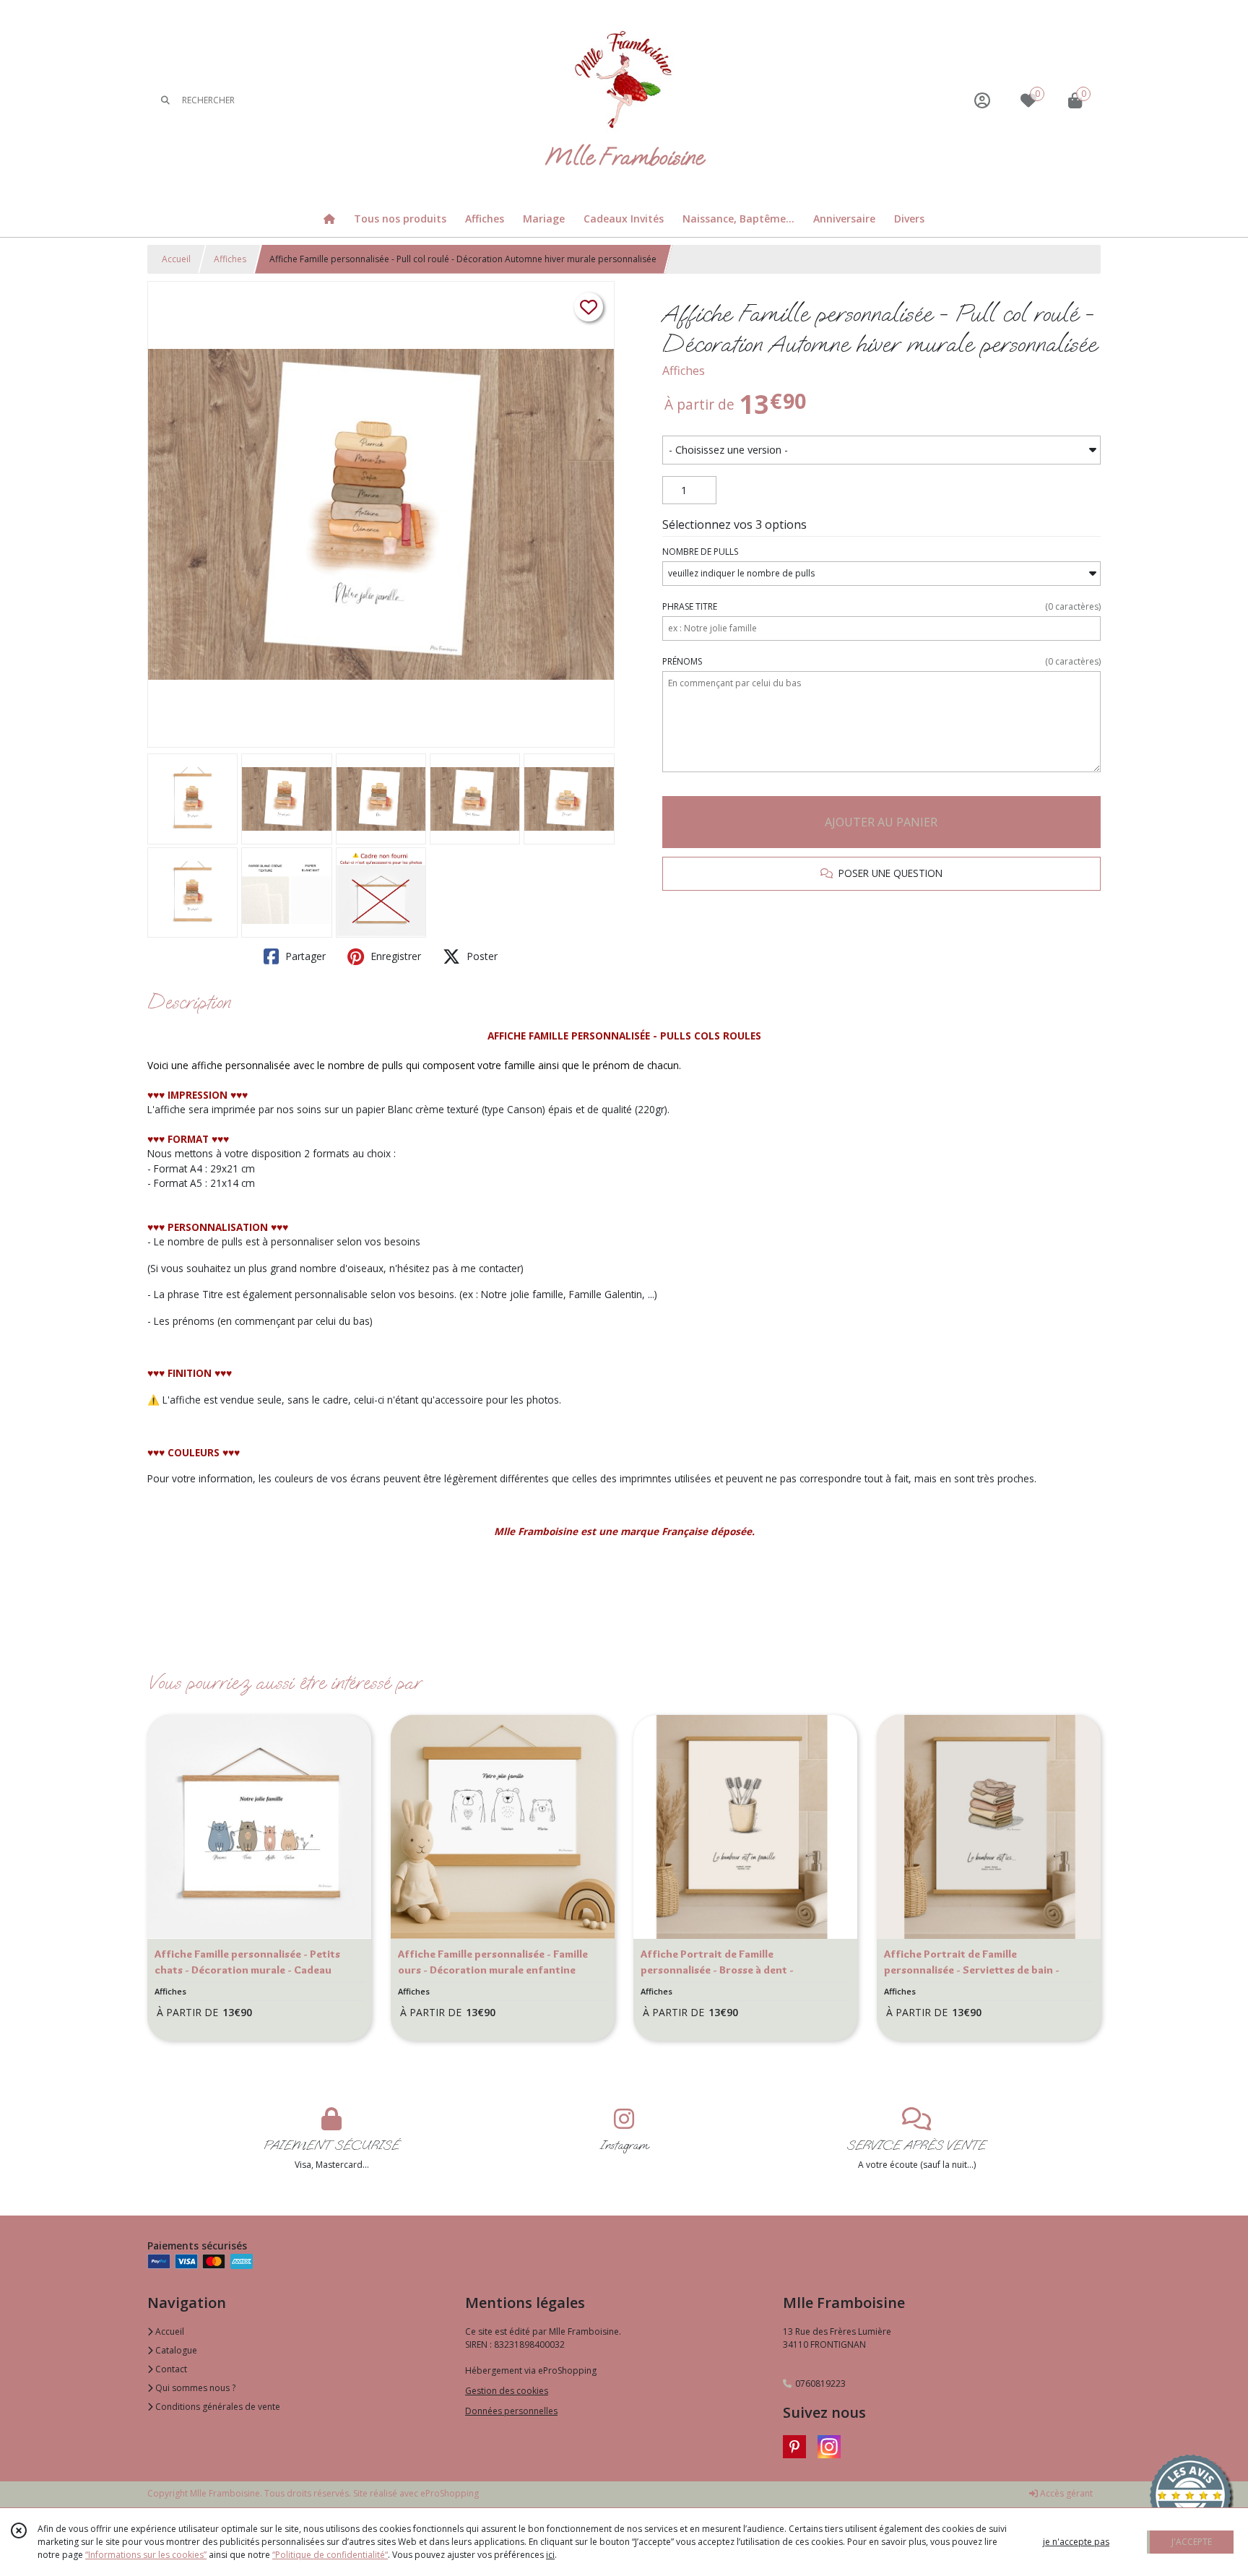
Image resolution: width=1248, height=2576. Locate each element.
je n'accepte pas (1076, 2542)
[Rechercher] (165, 100)
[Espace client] (982, 100)
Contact (170, 2369)
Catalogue (175, 2350)
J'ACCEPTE (1192, 2542)
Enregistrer (394, 956)
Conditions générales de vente (217, 2407)
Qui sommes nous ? (194, 2388)
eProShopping (450, 2493)
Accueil (176, 259)
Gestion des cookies (507, 2391)
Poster (481, 956)
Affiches (230, 259)
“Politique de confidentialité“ (330, 2555)
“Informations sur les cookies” (146, 2555)
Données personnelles (511, 2411)
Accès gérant (1065, 2493)
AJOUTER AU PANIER (881, 822)
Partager (304, 956)
